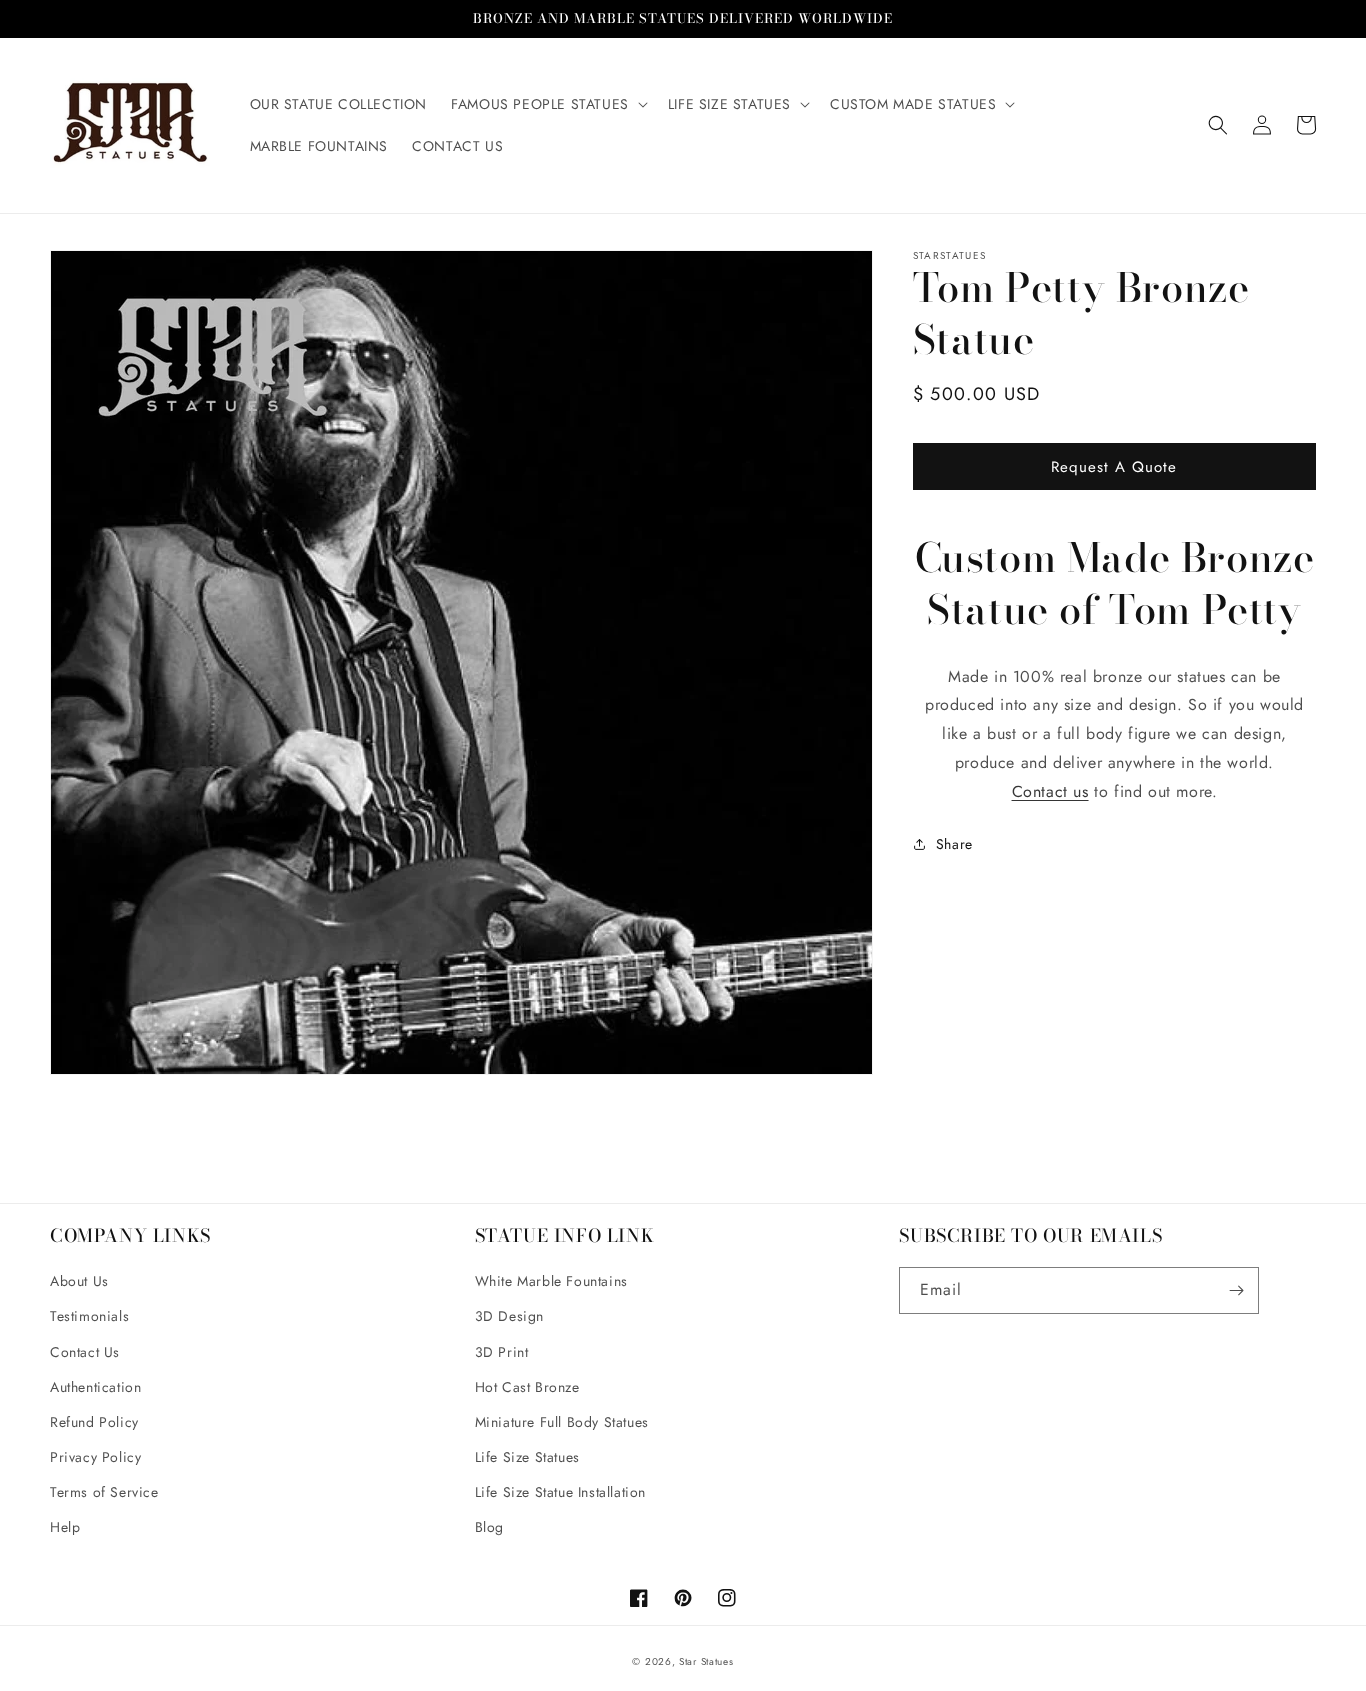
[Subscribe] (1236, 1290)
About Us (79, 1281)
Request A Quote (1114, 466)
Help (65, 1527)
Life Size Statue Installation (560, 1492)
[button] (547, 104)
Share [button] (954, 843)
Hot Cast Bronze (527, 1387)
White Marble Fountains (551, 1281)
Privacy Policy (95, 1457)
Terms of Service (104, 1492)
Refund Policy (94, 1422)
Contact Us (85, 1352)
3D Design (509, 1316)
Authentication (95, 1387)
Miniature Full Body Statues (562, 1422)
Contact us (1050, 791)
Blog (489, 1527)
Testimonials (89, 1316)
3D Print (502, 1352)
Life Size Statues (527, 1457)
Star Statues (706, 1661)
